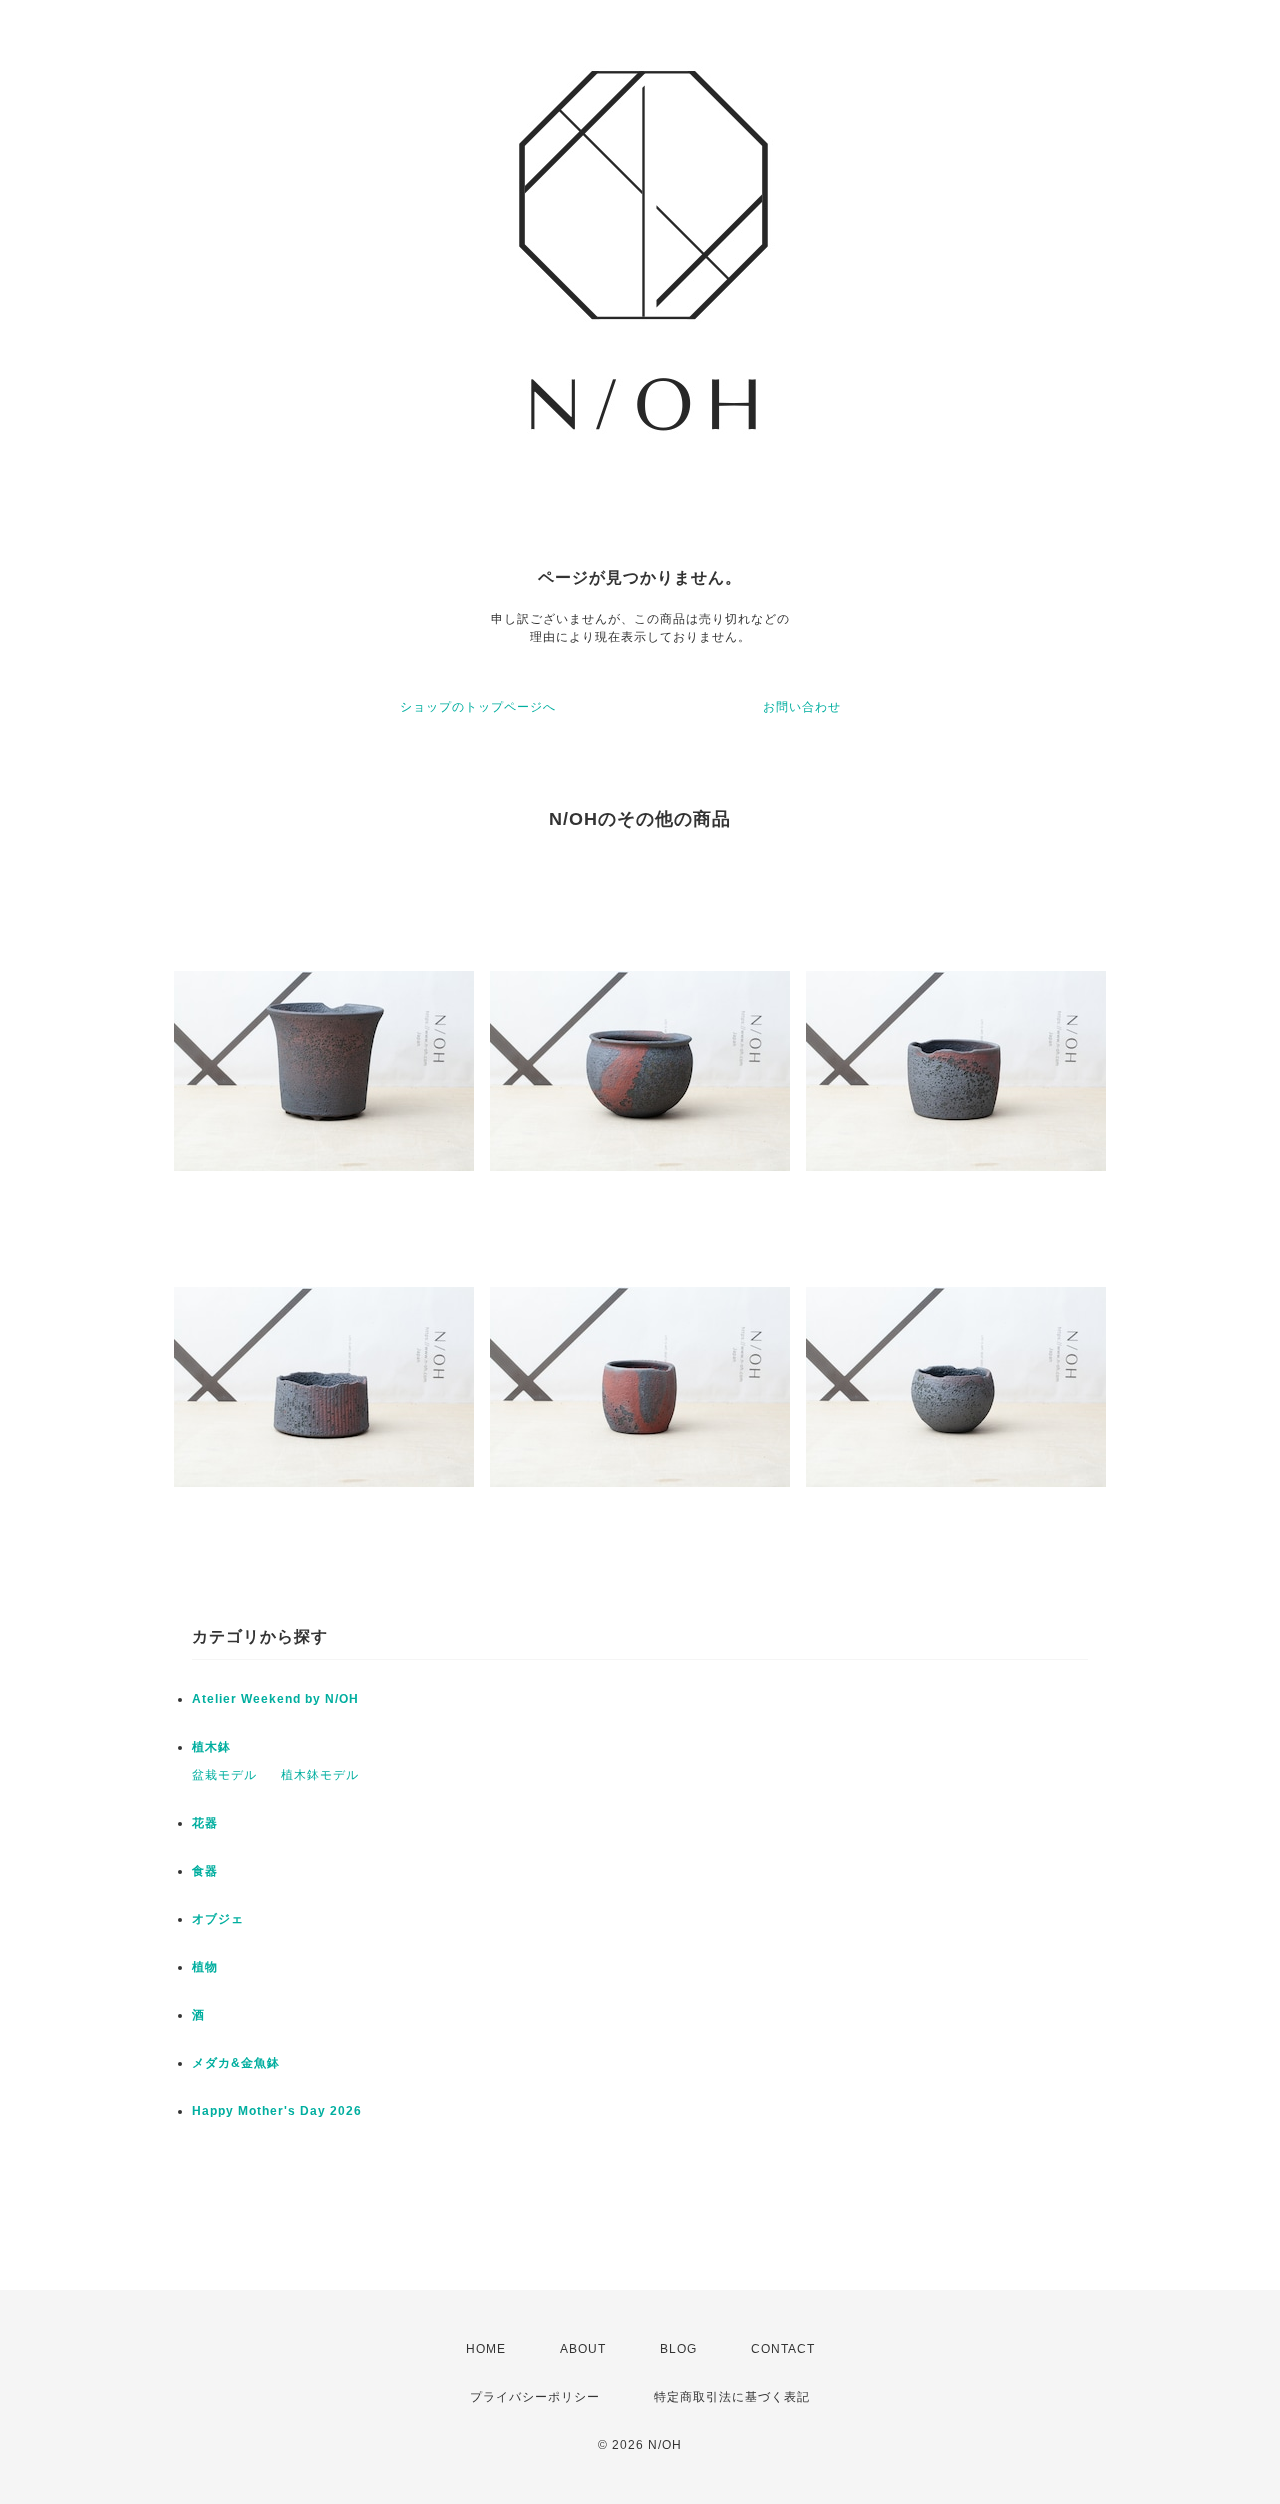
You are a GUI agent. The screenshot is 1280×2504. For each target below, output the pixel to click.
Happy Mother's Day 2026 (277, 2111)
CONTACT (783, 2349)
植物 (205, 1967)
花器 (205, 1823)
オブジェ (218, 1919)
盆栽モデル (224, 1775)
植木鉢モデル (320, 1775)
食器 (205, 1871)
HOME (486, 2349)
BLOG (678, 2349)
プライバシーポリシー (535, 2397)
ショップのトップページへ (478, 707)
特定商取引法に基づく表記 (732, 2397)
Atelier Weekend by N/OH (275, 1699)
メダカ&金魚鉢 (236, 2063)
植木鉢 (211, 1747)
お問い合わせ (802, 707)
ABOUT (583, 2349)
